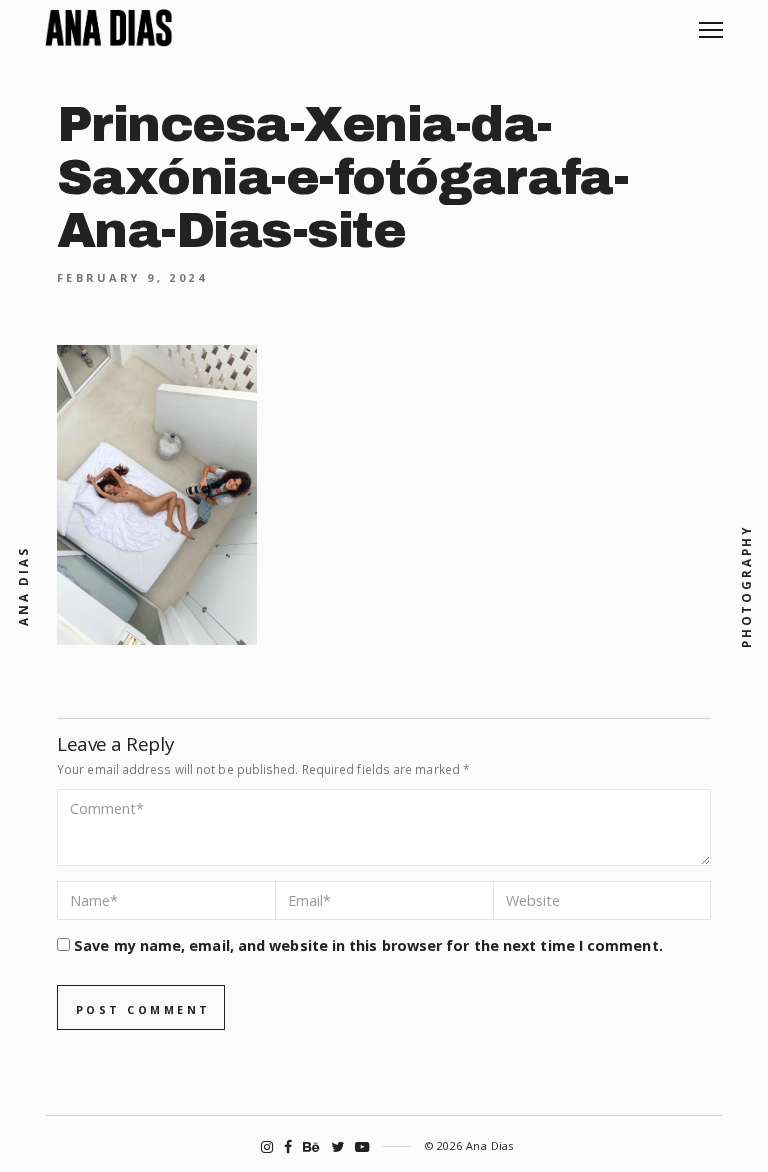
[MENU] (711, 22)
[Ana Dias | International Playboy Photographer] (108, 28)
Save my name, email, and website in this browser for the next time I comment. (368, 945)
